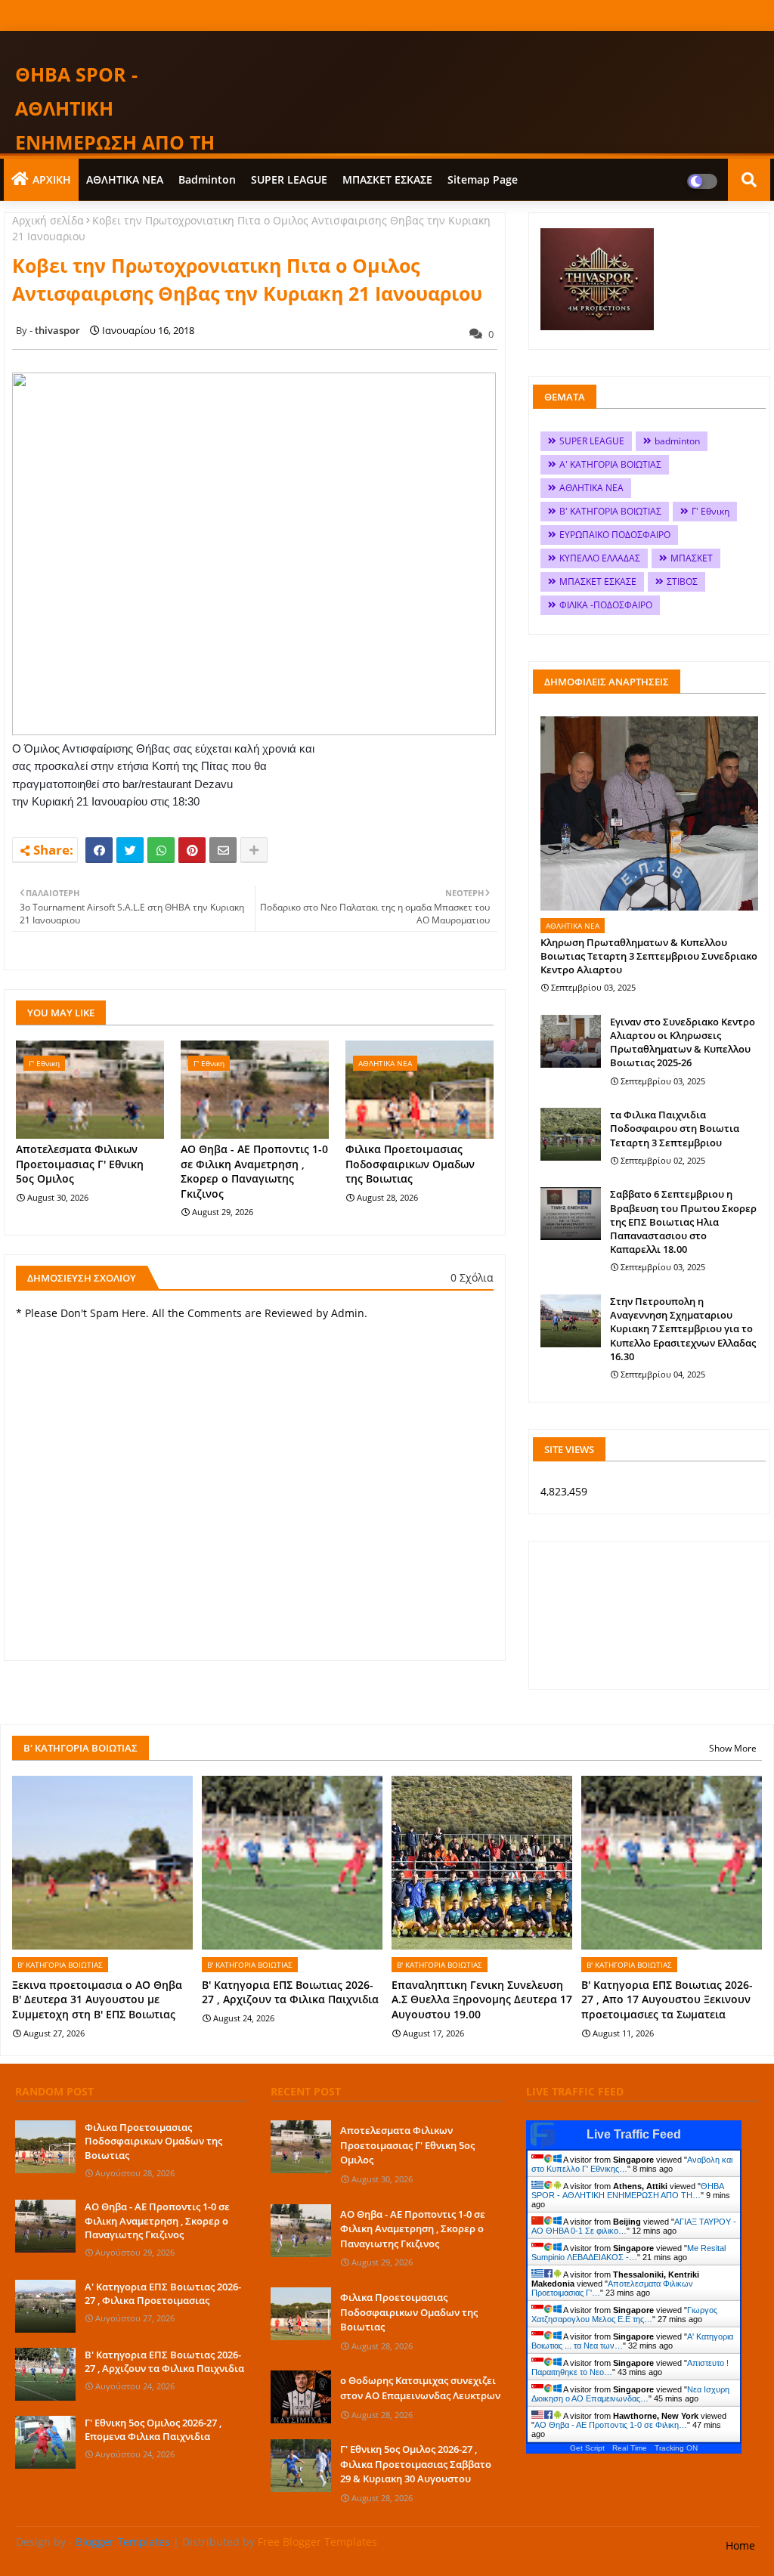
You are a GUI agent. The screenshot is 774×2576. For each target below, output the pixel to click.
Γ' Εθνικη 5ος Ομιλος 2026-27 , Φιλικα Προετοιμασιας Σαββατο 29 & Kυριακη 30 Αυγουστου (416, 2464)
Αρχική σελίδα (48, 220)
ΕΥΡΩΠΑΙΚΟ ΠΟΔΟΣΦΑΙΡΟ (615, 535)
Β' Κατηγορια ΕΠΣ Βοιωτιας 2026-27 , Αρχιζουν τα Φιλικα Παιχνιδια (290, 1992)
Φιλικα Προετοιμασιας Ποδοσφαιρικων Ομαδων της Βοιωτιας (410, 1164)
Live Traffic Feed (634, 2134)
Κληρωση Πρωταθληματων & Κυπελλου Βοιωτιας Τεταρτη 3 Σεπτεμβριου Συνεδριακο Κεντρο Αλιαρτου (649, 956)
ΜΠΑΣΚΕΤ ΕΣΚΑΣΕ (387, 179)
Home (740, 2545)
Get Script (587, 2448)
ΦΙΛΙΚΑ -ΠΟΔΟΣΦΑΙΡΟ (606, 605)
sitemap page (483, 179)
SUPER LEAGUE (289, 179)
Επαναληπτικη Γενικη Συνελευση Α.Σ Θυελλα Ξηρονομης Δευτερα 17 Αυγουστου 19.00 (482, 1999)
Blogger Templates (123, 2542)
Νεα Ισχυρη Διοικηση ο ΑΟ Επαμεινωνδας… (630, 2394)
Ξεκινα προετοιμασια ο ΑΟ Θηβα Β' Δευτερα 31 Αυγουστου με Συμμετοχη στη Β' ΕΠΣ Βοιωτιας (97, 1999)
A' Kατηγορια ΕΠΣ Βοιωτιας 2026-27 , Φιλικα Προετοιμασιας (163, 2293)
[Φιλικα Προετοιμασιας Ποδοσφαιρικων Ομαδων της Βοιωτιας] (45, 2147)
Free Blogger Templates (317, 2542)
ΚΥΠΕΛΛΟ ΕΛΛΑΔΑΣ (600, 558)
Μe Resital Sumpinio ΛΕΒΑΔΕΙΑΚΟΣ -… (628, 2253)
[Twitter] (130, 850)
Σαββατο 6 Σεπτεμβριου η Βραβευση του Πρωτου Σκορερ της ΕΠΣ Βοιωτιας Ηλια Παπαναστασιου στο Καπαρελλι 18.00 (683, 1222)
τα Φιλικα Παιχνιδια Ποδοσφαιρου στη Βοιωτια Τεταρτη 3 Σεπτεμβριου (675, 1128)
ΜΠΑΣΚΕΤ (692, 558)
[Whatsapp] (161, 850)
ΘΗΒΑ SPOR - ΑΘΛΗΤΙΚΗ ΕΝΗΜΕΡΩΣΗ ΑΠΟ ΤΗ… (627, 2191)
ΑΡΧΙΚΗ (52, 179)
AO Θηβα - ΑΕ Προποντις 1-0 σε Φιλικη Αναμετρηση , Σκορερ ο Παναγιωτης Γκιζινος (254, 1171)
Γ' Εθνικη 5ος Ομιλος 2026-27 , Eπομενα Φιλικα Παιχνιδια (153, 2429)
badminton (207, 179)
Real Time (630, 2448)
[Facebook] (99, 850)
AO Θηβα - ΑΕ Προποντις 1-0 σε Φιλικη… (611, 2425)
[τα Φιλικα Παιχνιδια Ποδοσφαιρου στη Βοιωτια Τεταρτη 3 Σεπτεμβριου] (571, 1134)
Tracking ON (676, 2448)
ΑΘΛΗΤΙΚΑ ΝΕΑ (125, 179)
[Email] (223, 850)
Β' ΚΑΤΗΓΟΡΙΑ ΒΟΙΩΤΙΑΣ (610, 511)
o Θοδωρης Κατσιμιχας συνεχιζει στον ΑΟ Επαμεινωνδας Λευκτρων (420, 2388)
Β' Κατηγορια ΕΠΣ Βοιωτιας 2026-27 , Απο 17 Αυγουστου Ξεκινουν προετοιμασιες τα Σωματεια (667, 1999)
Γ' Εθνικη (711, 511)
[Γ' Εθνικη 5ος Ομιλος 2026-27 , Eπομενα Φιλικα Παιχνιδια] (45, 2442)
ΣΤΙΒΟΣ (682, 581)
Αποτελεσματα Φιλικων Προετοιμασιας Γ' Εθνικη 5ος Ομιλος (80, 1164)
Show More (733, 1748)
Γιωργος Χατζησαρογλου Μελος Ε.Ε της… (624, 2315)
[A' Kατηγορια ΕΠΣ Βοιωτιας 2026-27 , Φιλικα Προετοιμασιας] (45, 2306)
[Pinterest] (192, 850)
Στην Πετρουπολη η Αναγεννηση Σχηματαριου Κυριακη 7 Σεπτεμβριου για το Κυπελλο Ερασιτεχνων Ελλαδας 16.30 (683, 1329)
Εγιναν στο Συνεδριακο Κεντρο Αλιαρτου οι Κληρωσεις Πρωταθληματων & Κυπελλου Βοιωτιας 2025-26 (683, 1042)
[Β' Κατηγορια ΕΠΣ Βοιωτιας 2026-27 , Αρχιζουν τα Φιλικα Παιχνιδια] (45, 2374)
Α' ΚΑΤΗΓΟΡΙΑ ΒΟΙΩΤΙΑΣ (610, 464)
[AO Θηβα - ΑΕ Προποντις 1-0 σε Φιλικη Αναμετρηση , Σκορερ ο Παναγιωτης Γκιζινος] (45, 2226)
